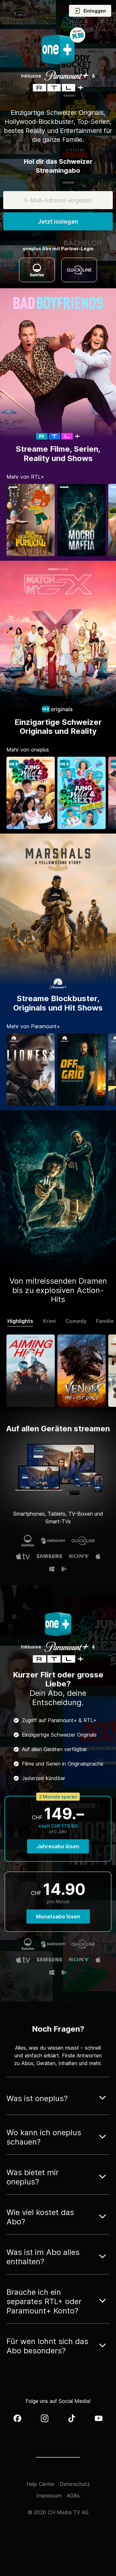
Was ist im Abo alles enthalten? (43, 2257)
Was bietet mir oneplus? (33, 2177)
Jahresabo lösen (58, 1846)
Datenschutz (75, 2484)
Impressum (49, 2496)
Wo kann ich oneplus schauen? (44, 2137)
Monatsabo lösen (58, 1916)
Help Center (40, 2484)
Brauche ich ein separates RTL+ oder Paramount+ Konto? (44, 2301)
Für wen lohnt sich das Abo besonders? (47, 2346)
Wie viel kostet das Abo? (40, 2217)
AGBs (73, 2496)
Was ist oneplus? (37, 2098)
